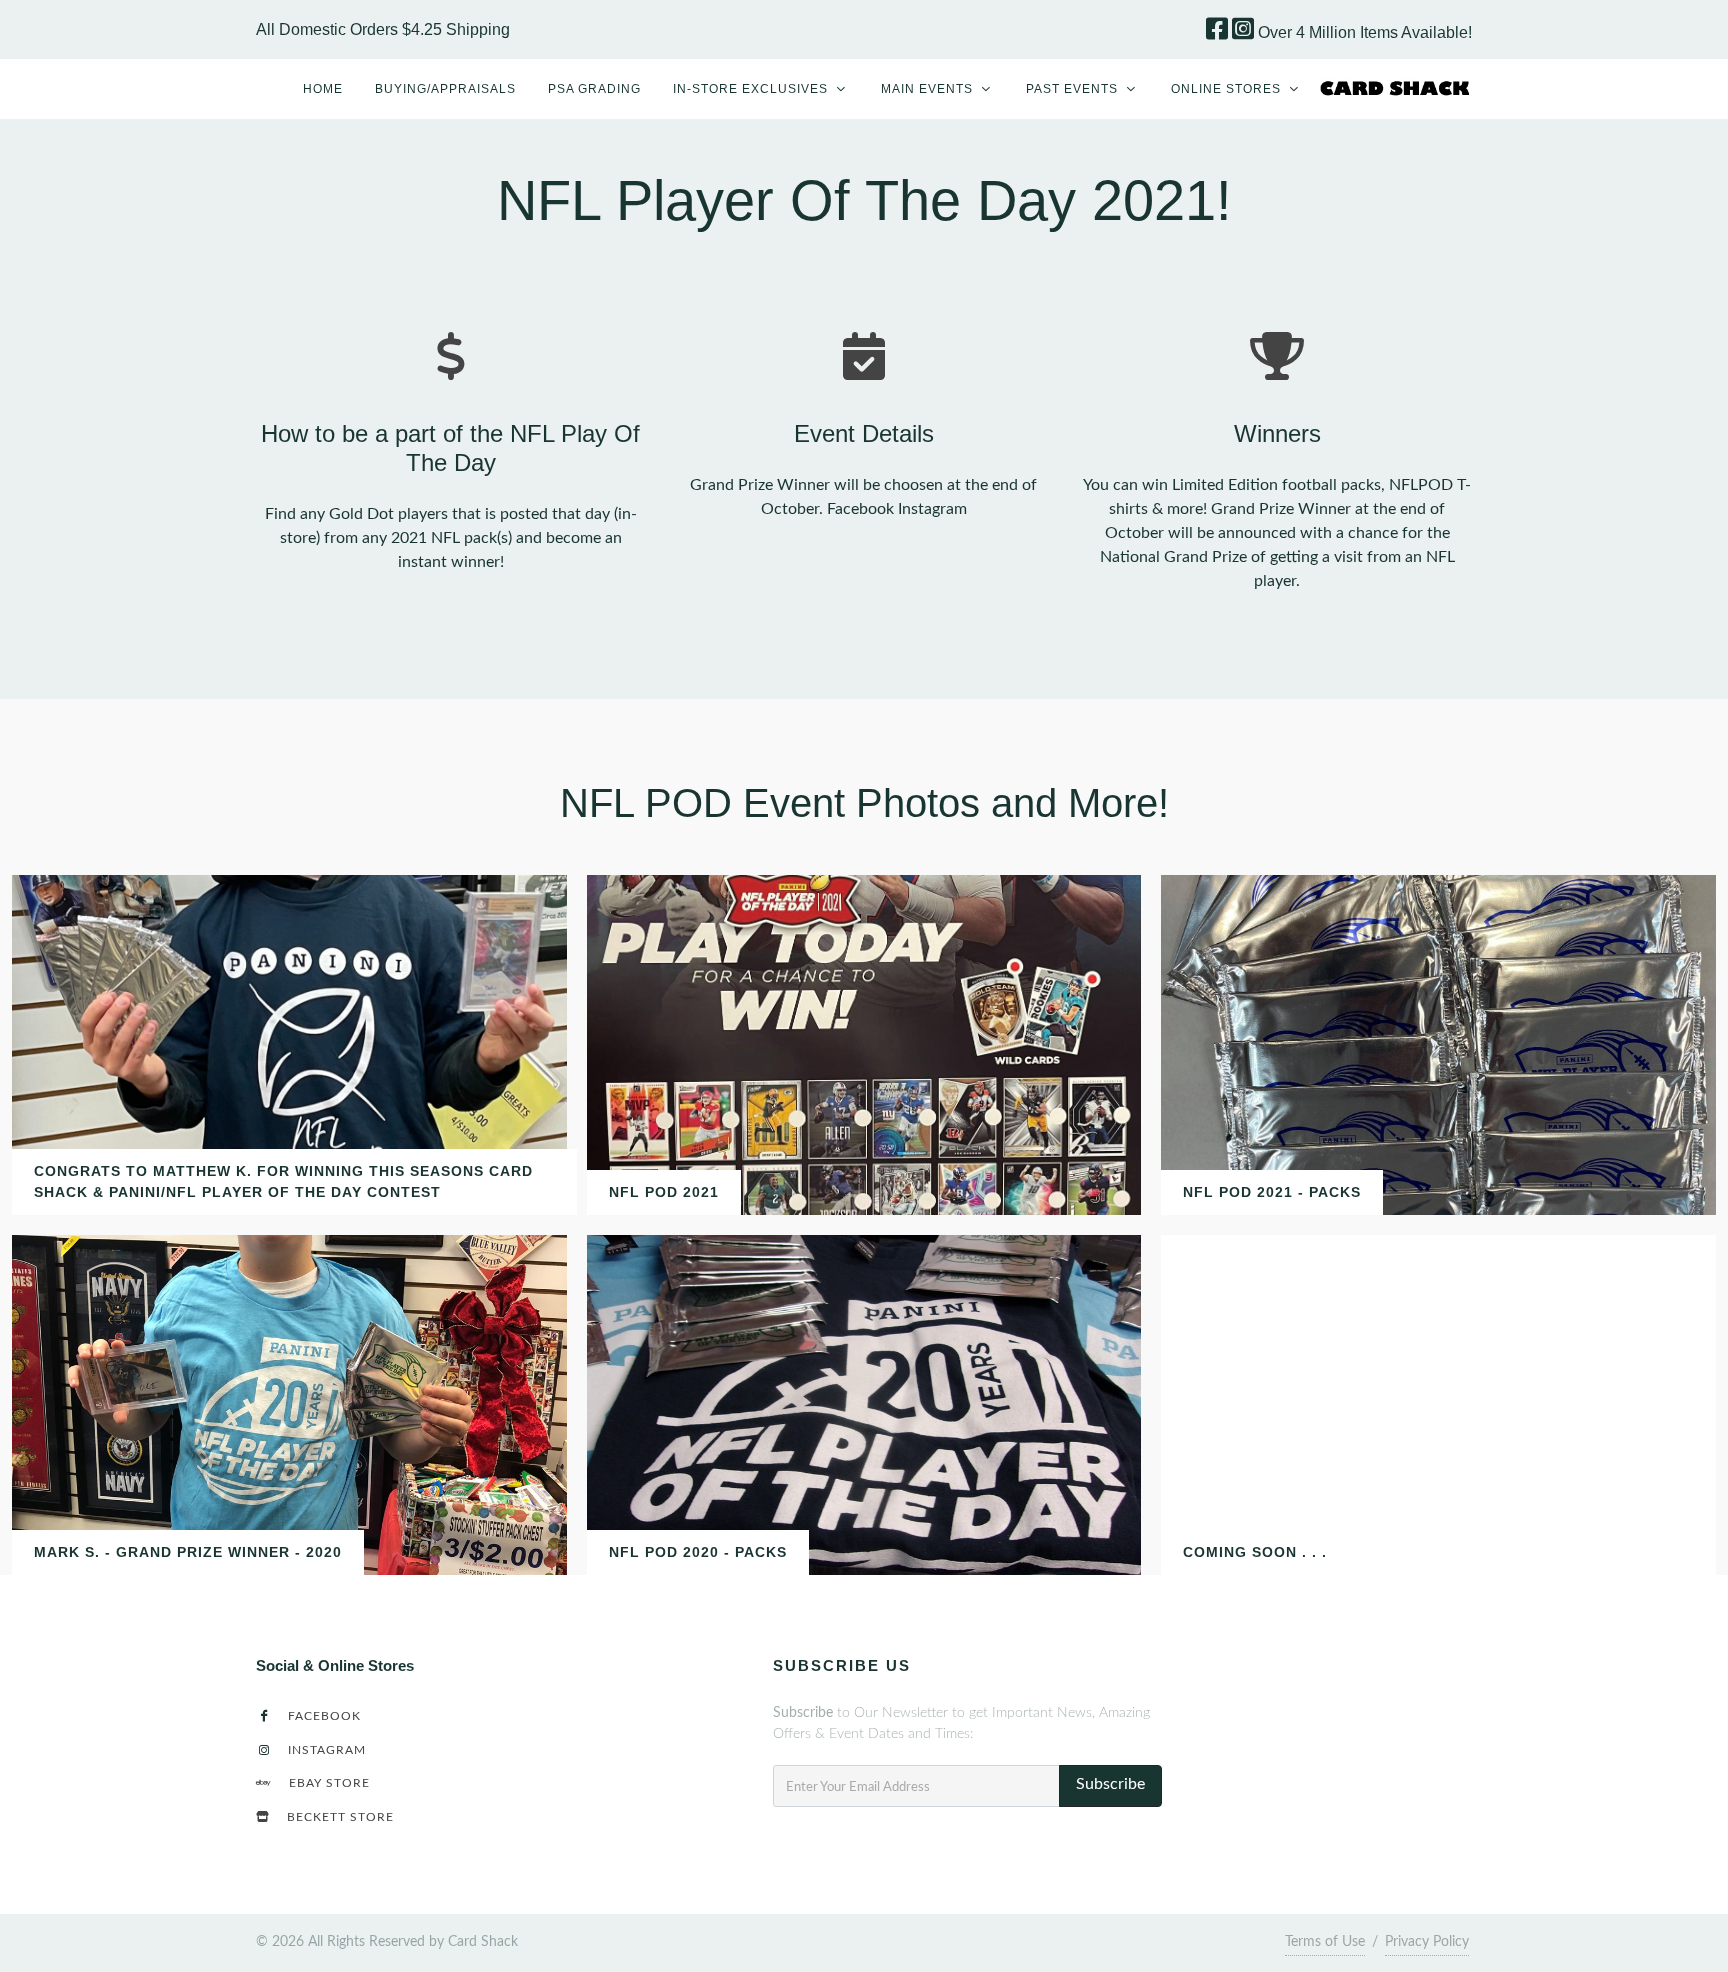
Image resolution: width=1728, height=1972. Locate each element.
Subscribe (1110, 1784)
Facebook (322, 1716)
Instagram (325, 1750)
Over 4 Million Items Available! (1365, 32)
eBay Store (327, 1783)
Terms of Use (1325, 1942)
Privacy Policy (1427, 1942)
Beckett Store (338, 1817)
